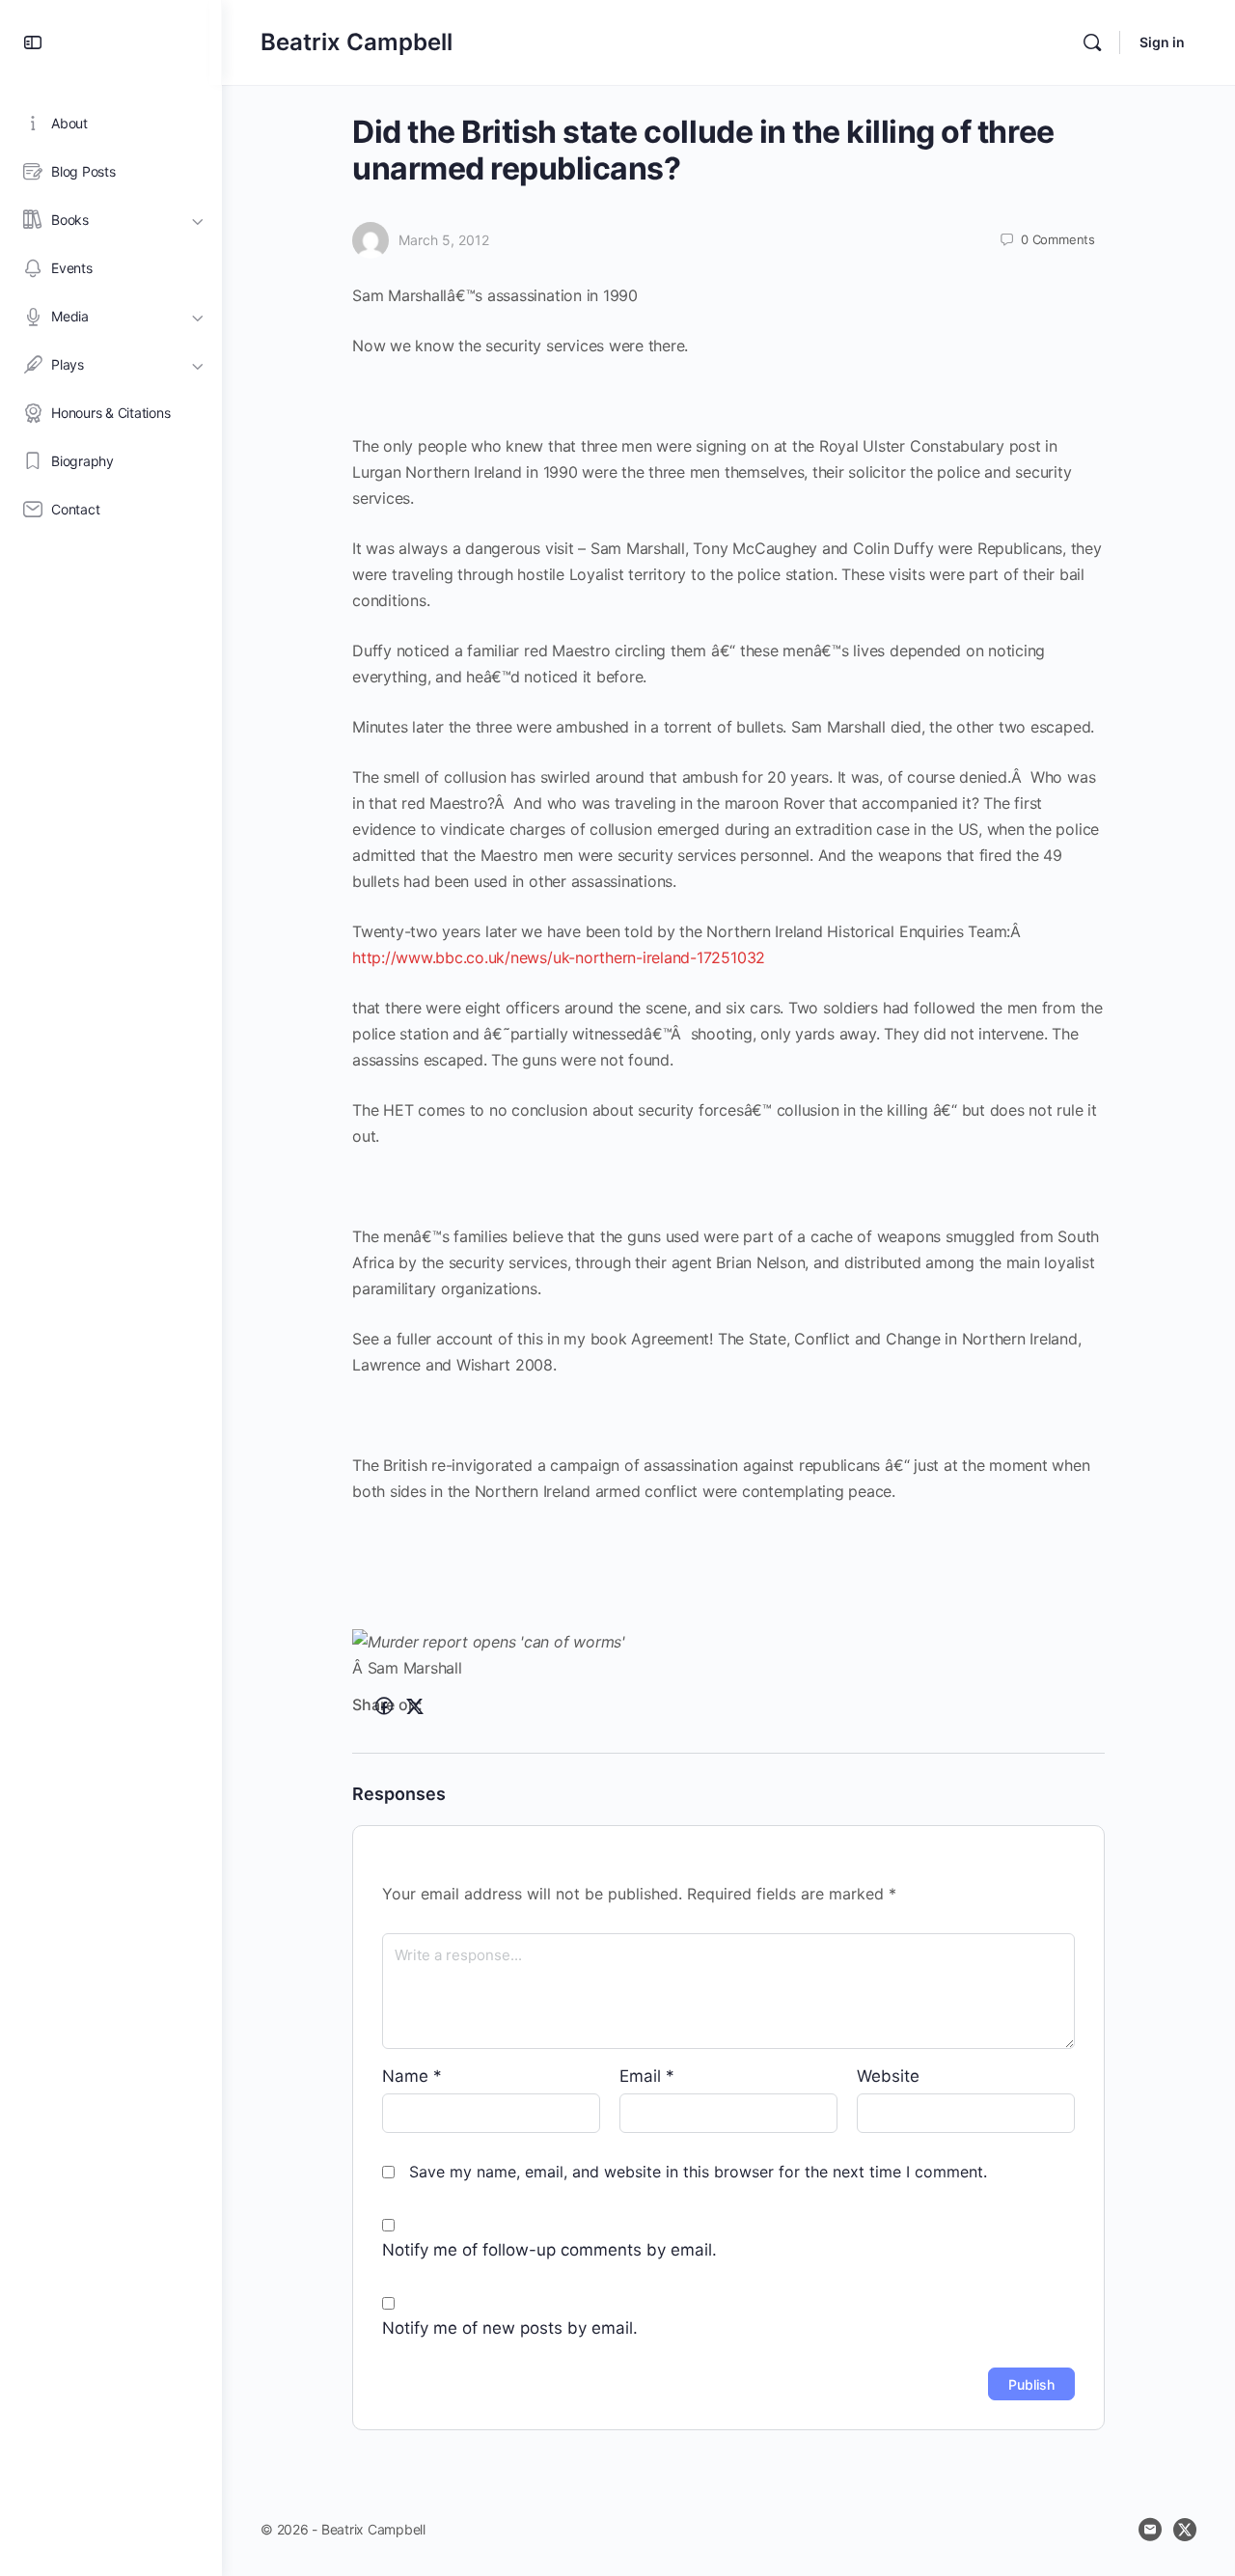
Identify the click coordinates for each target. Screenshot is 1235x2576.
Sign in (1162, 42)
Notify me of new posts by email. (510, 2328)
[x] (1185, 2530)
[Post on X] (415, 1706)
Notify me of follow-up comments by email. (549, 2250)
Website (888, 2076)
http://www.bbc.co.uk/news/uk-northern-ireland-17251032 (559, 957)
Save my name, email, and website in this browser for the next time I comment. (698, 2172)
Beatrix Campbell (357, 42)
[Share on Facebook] (384, 1706)
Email (647, 2076)
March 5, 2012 (444, 240)
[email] (1150, 2530)
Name (412, 2076)
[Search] (1092, 42)
